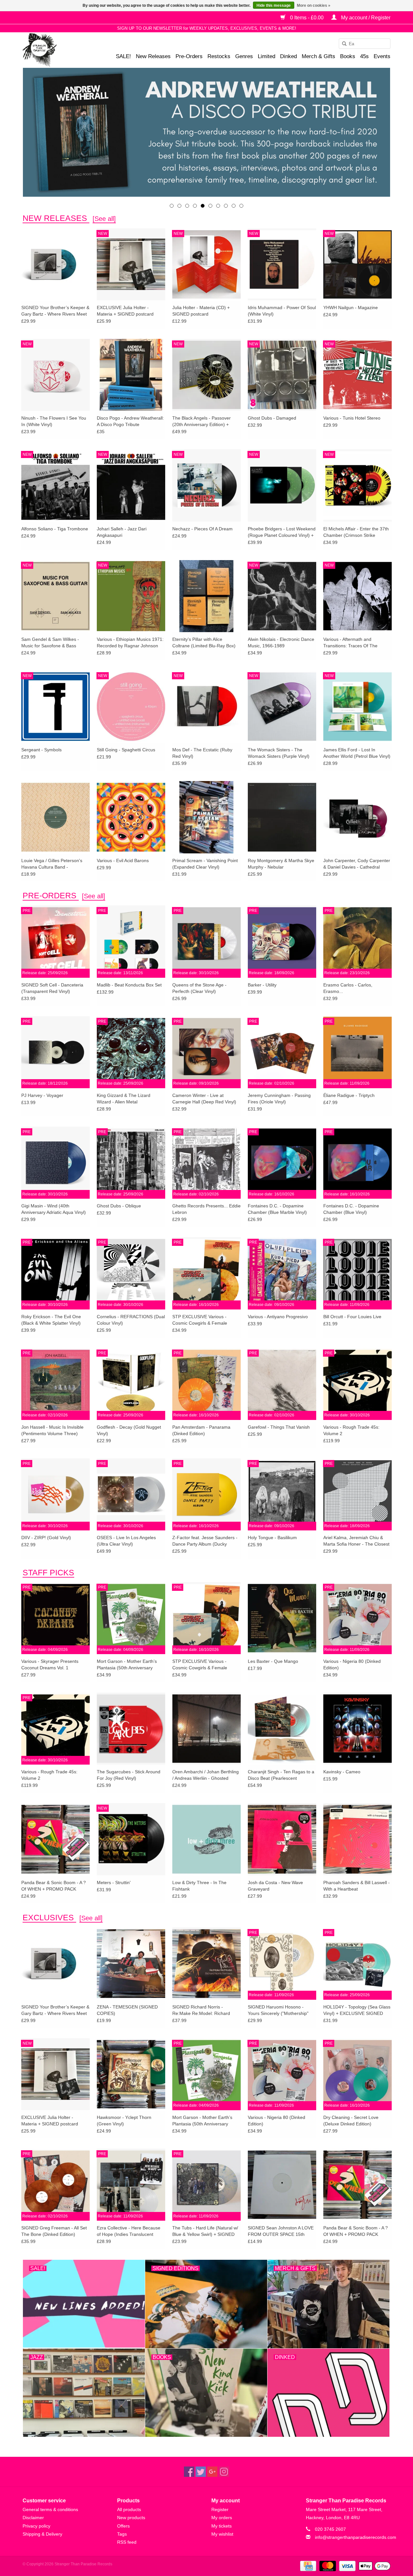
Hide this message (274, 5)
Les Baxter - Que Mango (273, 1661)
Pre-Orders (189, 56)
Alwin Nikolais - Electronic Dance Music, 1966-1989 (281, 642)
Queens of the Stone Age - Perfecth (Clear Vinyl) (199, 988)
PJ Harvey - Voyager (42, 1095)
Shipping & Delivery (42, 2534)
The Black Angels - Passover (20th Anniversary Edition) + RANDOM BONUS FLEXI (201, 422)
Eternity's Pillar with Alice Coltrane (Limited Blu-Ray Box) (204, 642)
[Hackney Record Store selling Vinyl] (57, 50)
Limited (267, 56)
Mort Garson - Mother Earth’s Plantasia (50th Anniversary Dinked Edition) (127, 1665)
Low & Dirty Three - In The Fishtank (199, 1886)
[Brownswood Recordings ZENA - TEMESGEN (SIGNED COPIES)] (131, 1963)
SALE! (123, 56)
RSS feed (127, 2542)
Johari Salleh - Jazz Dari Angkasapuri (122, 532)
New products (131, 2518)
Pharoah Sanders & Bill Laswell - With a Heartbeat (357, 1886)
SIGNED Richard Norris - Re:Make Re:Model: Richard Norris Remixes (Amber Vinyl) (202, 2010)
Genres (244, 56)
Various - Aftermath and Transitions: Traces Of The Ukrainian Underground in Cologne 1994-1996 (350, 643)
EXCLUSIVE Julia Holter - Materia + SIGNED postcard (125, 311)
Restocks (219, 56)
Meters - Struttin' (114, 1882)
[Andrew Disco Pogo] (206, 132)
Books (348, 56)
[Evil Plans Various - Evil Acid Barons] (131, 817)
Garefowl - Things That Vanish (279, 1427)
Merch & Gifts (318, 56)
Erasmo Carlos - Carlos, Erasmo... (348, 988)
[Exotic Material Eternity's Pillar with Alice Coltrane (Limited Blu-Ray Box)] (206, 596)
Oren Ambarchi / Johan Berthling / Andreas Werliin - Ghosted (206, 1775)
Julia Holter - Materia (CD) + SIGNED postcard (201, 311)
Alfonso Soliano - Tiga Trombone (55, 529)
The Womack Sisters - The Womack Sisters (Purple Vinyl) (279, 753)
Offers (123, 2526)
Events (382, 56)
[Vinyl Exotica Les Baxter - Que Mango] (282, 1618)
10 (241, 206)
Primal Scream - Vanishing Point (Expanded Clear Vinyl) (205, 864)
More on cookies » (314, 5)
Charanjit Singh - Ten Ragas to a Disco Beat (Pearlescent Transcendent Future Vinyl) (281, 1775)
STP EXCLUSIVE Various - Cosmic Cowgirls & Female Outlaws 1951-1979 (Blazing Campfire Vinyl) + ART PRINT (202, 1320)
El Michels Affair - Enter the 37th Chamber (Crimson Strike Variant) (356, 532)
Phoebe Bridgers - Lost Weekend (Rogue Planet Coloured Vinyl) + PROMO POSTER (282, 532)
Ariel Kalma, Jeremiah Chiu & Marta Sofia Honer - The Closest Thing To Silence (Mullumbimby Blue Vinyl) (356, 1541)
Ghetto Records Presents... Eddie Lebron (206, 1209)
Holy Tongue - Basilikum (272, 1538)
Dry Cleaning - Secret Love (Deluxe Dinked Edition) (351, 2121)
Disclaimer (33, 2518)
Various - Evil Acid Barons (123, 860)
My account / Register (365, 18)
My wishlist (222, 2534)
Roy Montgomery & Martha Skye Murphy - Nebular (281, 864)
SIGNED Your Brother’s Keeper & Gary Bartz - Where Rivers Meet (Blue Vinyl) (55, 311)
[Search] (342, 44)
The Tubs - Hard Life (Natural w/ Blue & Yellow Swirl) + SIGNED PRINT (205, 2231)
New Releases (153, 56)
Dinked (288, 56)
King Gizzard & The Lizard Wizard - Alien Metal (124, 1099)
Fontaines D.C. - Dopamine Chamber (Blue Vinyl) (351, 1209)
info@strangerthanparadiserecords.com (356, 2537)
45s (364, 56)
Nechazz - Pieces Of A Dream (202, 529)
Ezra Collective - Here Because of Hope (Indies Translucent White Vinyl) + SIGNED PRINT (129, 2231)
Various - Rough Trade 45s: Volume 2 (351, 1430)
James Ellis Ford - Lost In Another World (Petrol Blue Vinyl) (357, 753)
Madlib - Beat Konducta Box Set (129, 985)
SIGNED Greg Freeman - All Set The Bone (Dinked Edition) (54, 2231)
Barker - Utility (262, 985)
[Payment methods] (307, 2566)
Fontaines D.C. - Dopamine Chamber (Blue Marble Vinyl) (277, 1209)
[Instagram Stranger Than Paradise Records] (224, 2472)
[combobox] (365, 44)
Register (220, 2509)
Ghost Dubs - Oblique (119, 1206)
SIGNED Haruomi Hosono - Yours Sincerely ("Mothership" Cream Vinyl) (278, 2010)
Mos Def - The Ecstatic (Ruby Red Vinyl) (202, 753)
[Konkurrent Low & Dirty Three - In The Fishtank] (206, 1839)
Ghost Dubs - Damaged (272, 418)
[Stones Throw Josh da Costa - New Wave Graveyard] (282, 1839)
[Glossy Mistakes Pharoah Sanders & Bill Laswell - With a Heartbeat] (358, 1839)
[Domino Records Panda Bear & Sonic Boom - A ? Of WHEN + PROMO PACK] (55, 1839)
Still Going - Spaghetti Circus (126, 750)
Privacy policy (36, 2526)
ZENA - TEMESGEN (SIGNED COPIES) (127, 2010)
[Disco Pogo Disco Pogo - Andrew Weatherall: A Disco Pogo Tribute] (131, 375)
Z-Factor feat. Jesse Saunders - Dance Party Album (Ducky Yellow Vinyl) (205, 1541)
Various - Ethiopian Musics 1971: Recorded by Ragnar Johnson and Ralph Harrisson (130, 643)
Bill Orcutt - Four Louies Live (352, 1317)
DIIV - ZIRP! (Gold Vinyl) (46, 1538)
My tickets (222, 2526)
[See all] (104, 219)
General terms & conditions (50, 2509)
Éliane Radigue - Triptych (349, 1095)
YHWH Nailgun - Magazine (351, 308)
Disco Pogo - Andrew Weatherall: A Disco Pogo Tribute (130, 421)
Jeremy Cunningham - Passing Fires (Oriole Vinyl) (279, 1099)
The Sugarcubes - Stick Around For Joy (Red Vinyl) (129, 1775)
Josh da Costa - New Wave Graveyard (275, 1886)
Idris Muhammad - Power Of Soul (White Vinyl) (282, 311)
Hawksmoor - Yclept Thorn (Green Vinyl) (124, 2121)
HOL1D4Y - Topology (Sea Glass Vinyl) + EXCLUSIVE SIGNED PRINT (357, 2010)
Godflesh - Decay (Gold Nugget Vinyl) (129, 1430)
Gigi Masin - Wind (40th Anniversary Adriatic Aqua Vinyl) (54, 1209)
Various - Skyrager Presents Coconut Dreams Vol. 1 (50, 1664)
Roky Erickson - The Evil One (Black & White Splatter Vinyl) (51, 1320)
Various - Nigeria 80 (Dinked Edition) (352, 1664)
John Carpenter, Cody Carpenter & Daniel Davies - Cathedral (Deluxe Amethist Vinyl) (357, 864)
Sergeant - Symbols (41, 750)
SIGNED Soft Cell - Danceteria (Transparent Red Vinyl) (52, 988)
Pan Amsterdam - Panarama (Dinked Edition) (201, 1430)
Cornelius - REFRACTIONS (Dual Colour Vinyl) (131, 1320)
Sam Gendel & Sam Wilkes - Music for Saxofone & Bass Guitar (50, 643)
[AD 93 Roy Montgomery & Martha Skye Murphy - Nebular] (282, 817)
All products (129, 2509)
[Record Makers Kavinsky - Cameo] (358, 1728)
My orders (222, 2518)
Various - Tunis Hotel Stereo (352, 418)
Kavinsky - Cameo (342, 1772)
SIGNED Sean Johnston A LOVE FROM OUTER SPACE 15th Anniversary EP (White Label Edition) (281, 2231)
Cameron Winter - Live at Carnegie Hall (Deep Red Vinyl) (204, 1099)
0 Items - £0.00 (307, 18)
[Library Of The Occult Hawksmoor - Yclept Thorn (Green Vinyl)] (131, 2074)
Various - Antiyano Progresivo (278, 1317)
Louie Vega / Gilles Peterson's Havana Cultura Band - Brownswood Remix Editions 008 (55, 864)
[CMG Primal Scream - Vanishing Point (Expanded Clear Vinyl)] (206, 817)
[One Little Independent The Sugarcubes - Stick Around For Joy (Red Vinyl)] (131, 1728)
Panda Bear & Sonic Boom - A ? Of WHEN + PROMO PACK (54, 1886)
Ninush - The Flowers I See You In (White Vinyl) (54, 421)
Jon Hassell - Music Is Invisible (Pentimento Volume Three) (52, 1430)
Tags (122, 2534)
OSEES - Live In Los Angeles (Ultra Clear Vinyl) (126, 1541)
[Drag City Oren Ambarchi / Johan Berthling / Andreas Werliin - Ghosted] (206, 1728)
